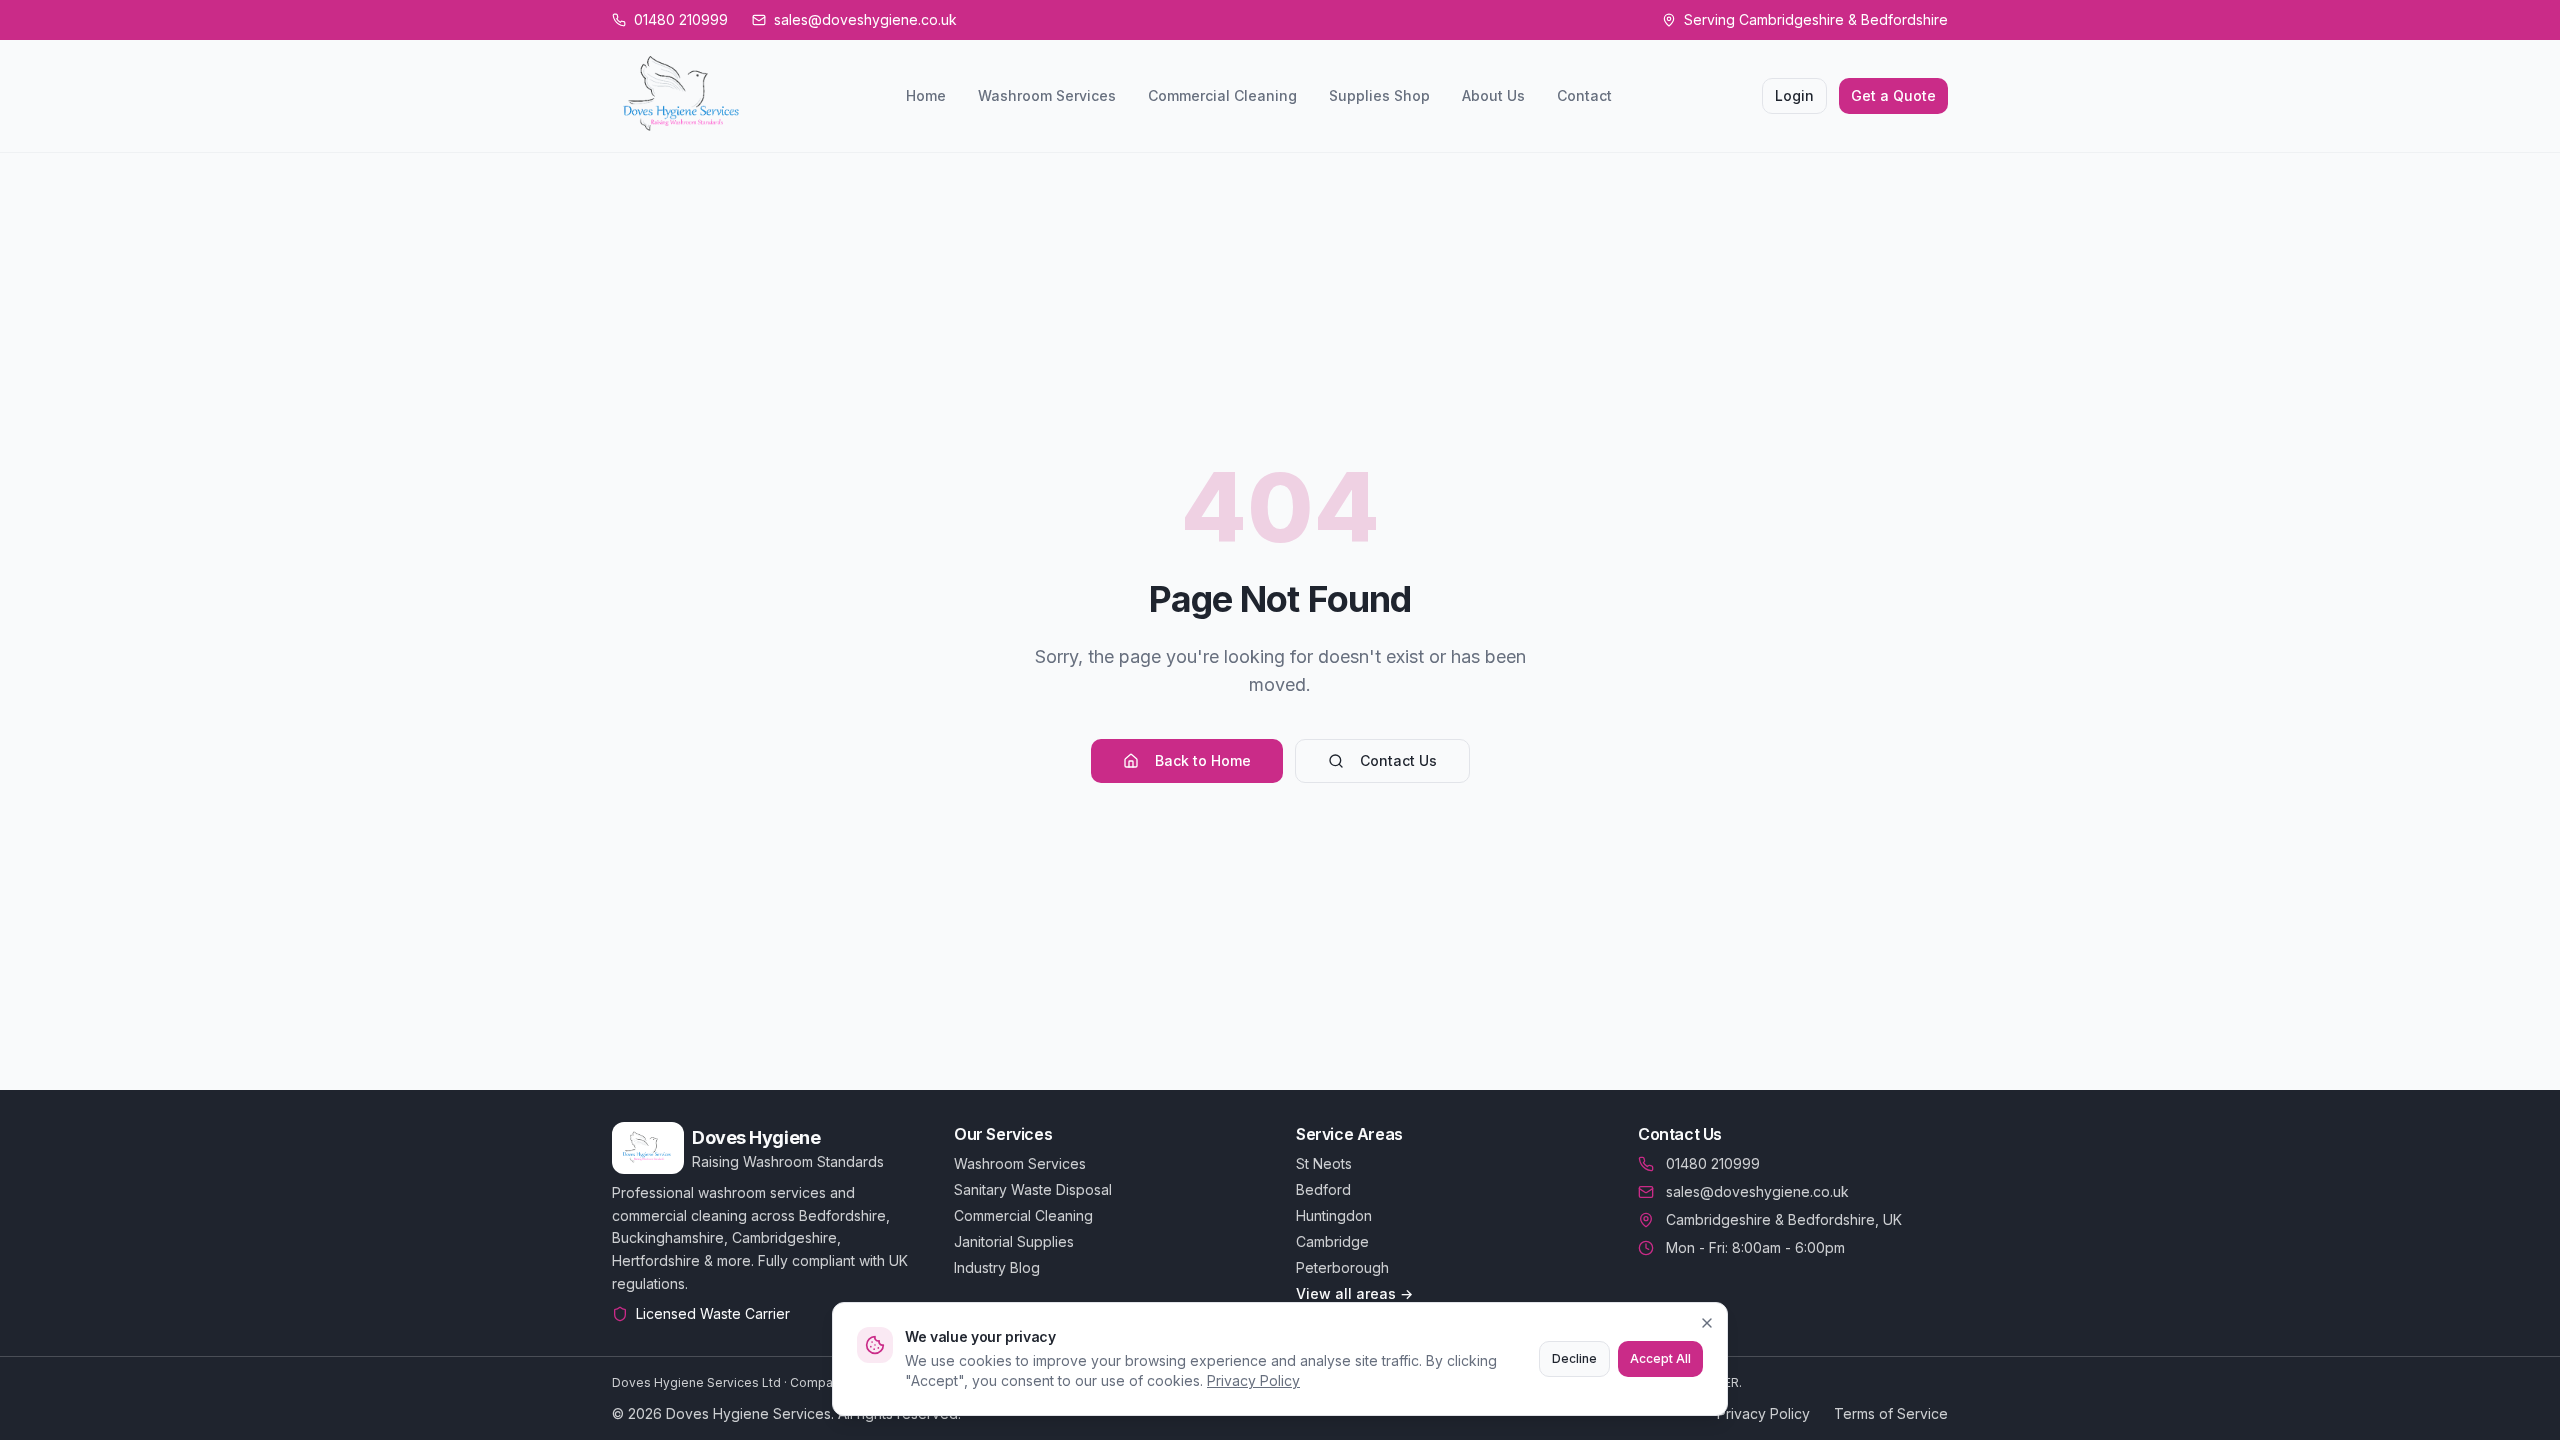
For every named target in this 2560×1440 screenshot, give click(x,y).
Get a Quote (1893, 95)
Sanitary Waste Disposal (1033, 1189)
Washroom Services (1047, 95)
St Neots (1324, 1163)
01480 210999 (1713, 1163)
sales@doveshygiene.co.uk (1757, 1191)
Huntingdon (1334, 1215)
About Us (1493, 95)
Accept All (1660, 1358)
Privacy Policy (1253, 1380)
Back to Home (1203, 760)
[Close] (1707, 1323)
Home (926, 95)
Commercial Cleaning (1222, 95)
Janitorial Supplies (1014, 1241)
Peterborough (1342, 1267)
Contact (1584, 95)
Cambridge (1332, 1241)
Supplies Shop (1379, 95)
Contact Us (1398, 760)
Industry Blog (997, 1267)
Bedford (1323, 1189)
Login (1794, 95)
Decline (1574, 1358)
